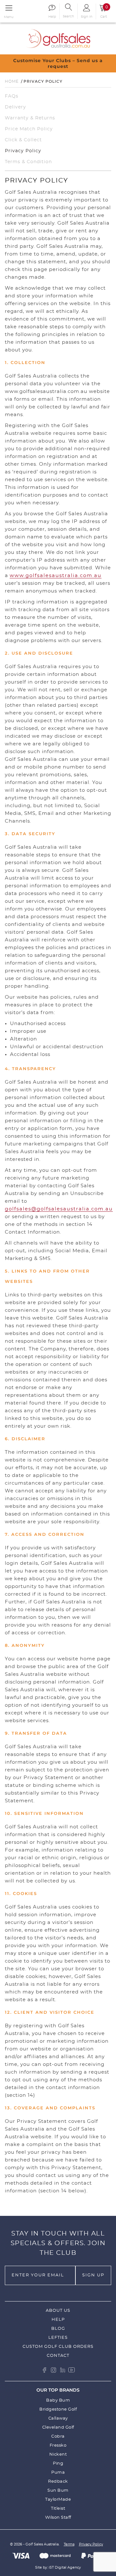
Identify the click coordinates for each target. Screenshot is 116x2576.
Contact (58, 2356)
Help (58, 2320)
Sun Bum (58, 2491)
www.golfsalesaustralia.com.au (56, 576)
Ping (58, 2464)
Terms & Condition (28, 162)
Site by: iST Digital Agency (58, 2567)
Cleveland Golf (58, 2427)
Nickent (58, 2455)
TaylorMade (58, 2500)
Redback (58, 2482)
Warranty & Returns (30, 118)
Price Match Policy (29, 129)
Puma (58, 2473)
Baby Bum (58, 2400)
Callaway (58, 2418)
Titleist (58, 2509)
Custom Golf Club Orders (58, 2347)
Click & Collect (23, 140)
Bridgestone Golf (58, 2409)
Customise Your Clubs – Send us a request (55, 63)
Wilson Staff (58, 2518)
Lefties (58, 2338)
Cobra (58, 2436)
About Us (58, 2311)
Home (12, 81)
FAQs (12, 96)
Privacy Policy (23, 151)
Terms (69, 2544)
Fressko (58, 2445)
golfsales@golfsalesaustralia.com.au (59, 1209)
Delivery (15, 107)
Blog (58, 2329)
